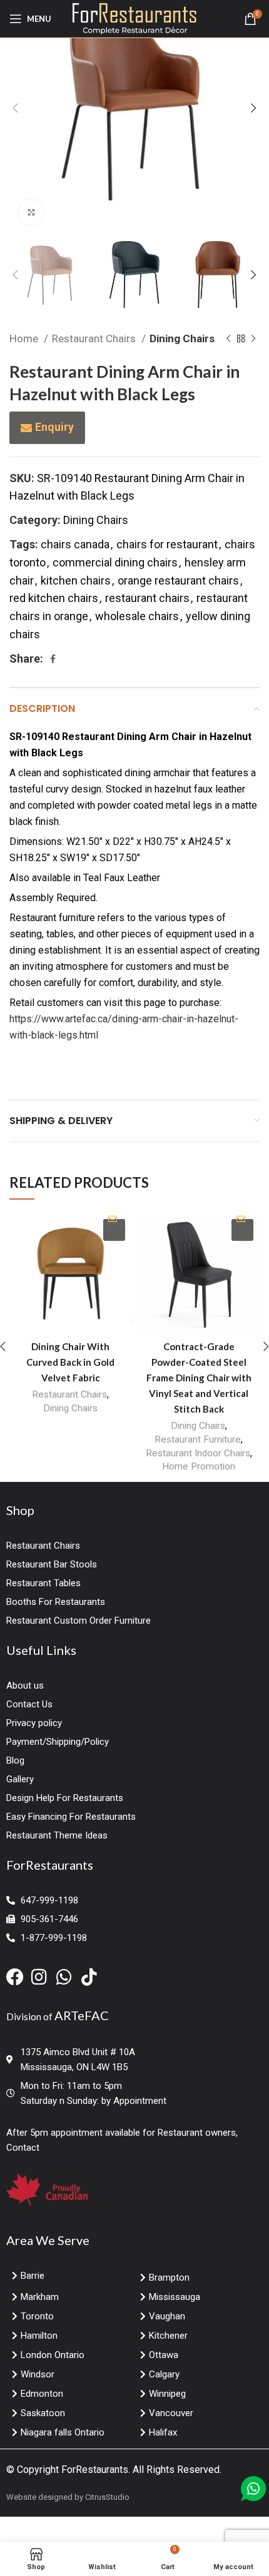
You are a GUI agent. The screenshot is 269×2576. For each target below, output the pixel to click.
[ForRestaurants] (135, 18)
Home (25, 338)
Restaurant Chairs (95, 338)
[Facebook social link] (53, 659)
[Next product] (253, 339)
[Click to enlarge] (31, 212)
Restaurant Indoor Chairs (198, 1453)
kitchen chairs (76, 580)
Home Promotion (199, 1466)
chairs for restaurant (167, 544)
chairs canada (75, 544)
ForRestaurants (95, 2470)
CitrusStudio (107, 2497)
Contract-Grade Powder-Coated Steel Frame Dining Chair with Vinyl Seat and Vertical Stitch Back (199, 1378)
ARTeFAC (82, 2015)
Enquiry (54, 427)
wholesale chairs (137, 616)
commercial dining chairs (115, 562)
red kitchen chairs (54, 598)
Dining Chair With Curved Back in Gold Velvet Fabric (70, 1362)
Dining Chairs (182, 338)
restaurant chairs (147, 598)
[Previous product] (228, 339)
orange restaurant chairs (178, 580)
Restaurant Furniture (198, 1439)
